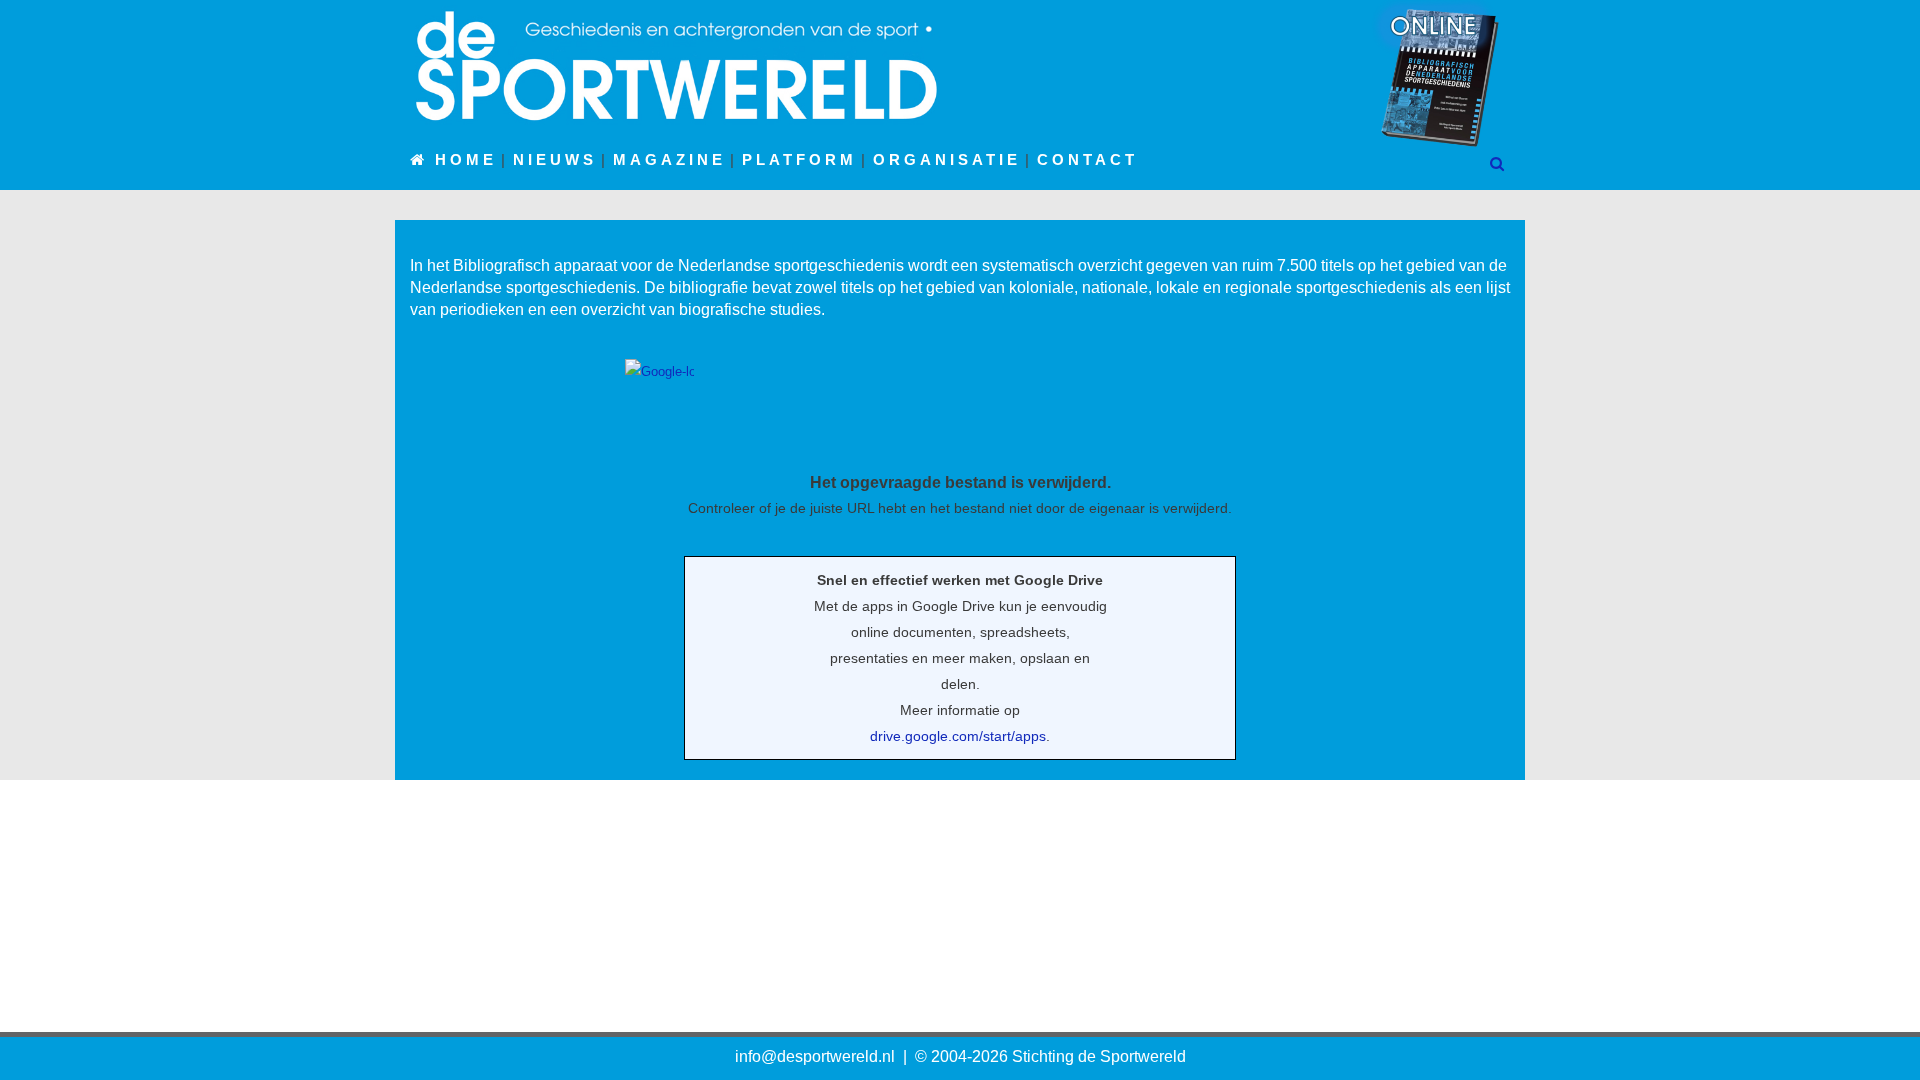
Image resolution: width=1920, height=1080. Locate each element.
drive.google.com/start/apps (958, 736)
